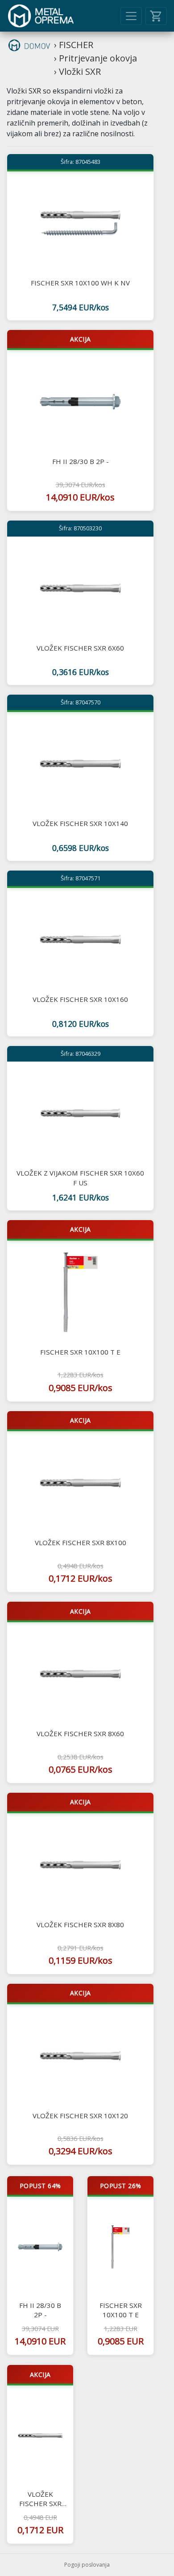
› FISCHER (74, 45)
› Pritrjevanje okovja (95, 58)
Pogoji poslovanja (87, 2565)
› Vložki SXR (77, 71)
